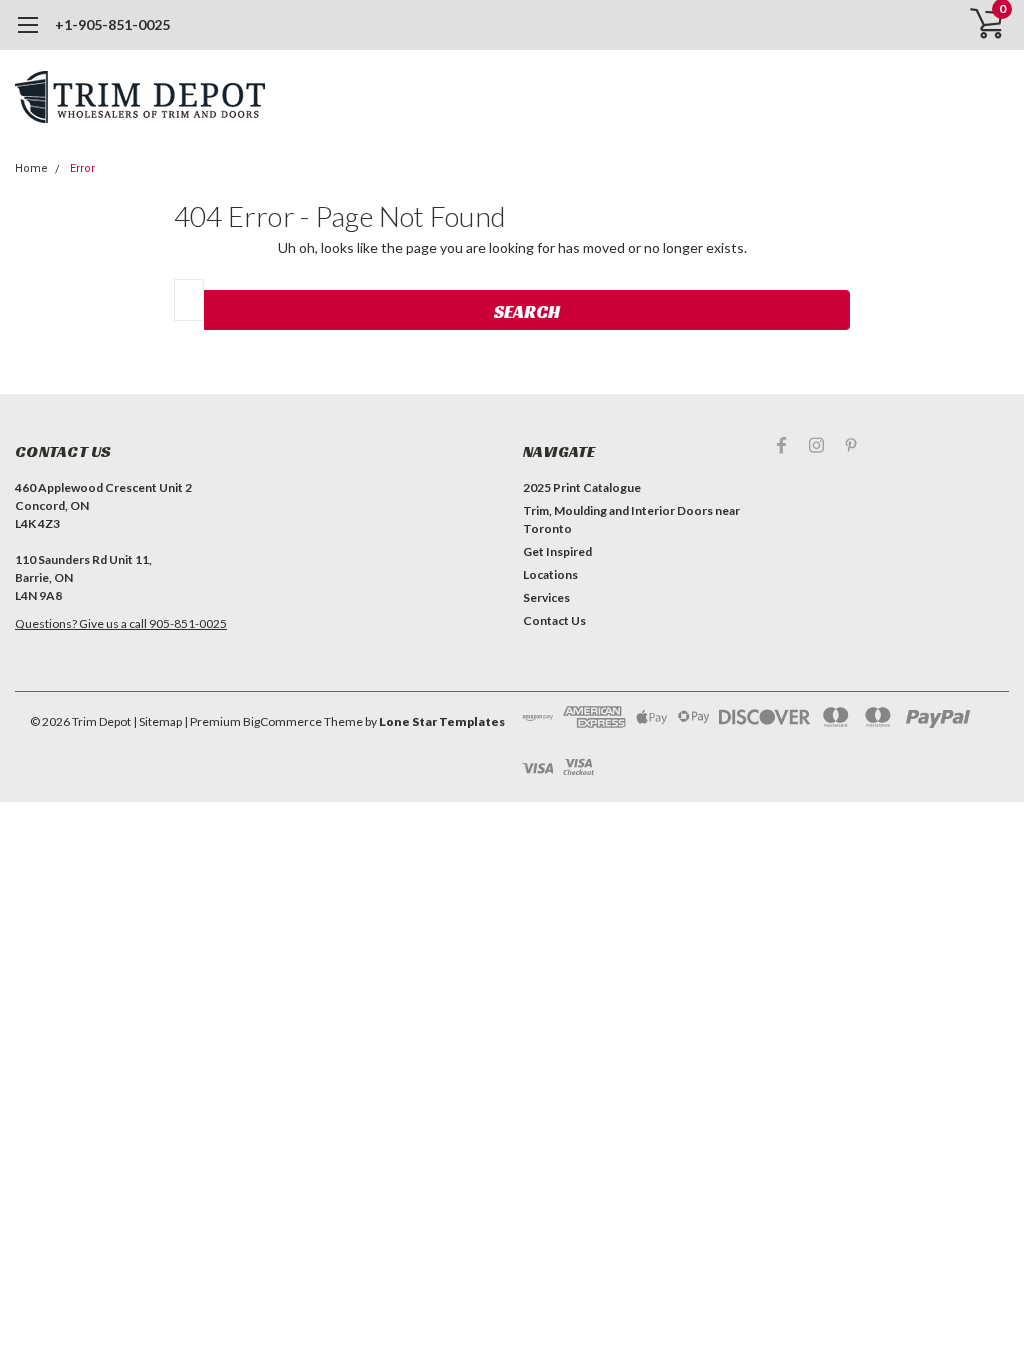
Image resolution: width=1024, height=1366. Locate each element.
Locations (550, 574)
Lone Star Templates (442, 721)
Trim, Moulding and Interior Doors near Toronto (631, 519)
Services (546, 597)
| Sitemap (157, 721)
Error (82, 168)
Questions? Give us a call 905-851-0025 (121, 623)
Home (31, 168)
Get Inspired (557, 551)
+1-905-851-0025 (112, 24)
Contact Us (554, 620)
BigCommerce (282, 721)
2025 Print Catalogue (582, 487)
